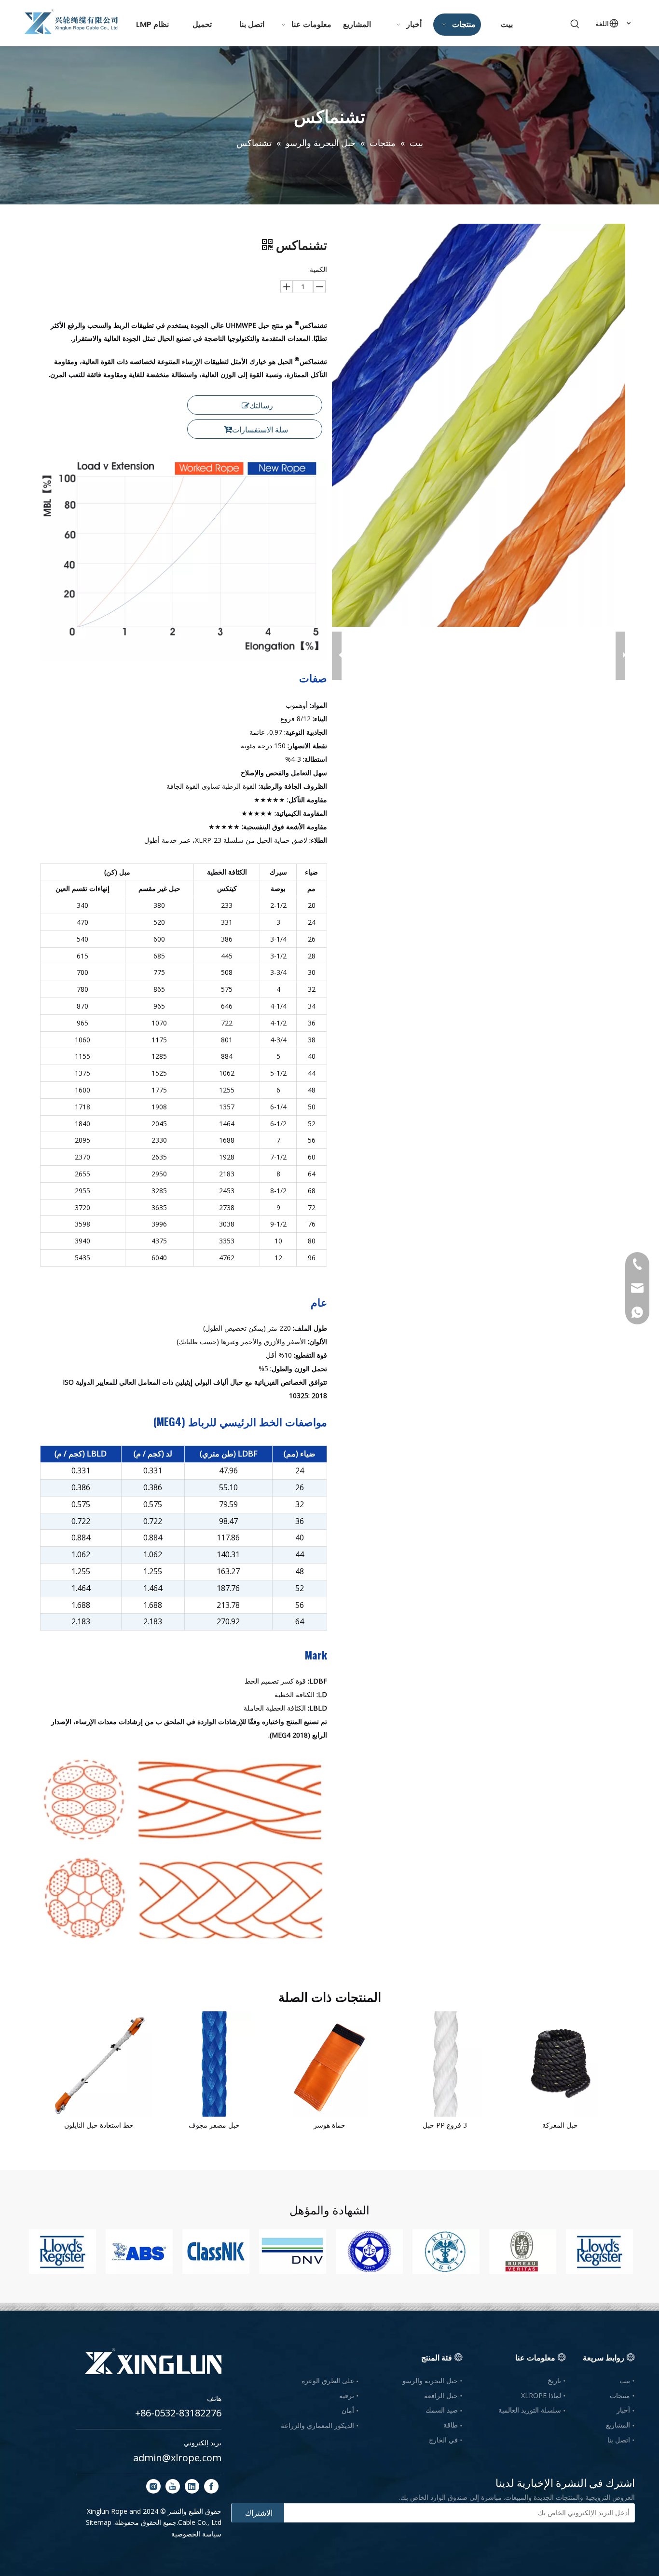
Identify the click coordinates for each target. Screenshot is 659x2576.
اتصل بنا (619, 2440)
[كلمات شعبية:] (575, 24)
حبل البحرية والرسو (430, 2380)
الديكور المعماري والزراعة (317, 2425)
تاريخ (554, 2380)
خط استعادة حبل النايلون (99, 2125)
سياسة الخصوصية (196, 2534)
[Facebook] (211, 2486)
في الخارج (443, 2440)
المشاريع (618, 2425)
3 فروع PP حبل (445, 2125)
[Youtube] (173, 2486)
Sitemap (99, 2522)
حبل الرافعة (441, 2395)
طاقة (451, 2425)
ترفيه (347, 2395)
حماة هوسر (329, 2125)
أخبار (623, 2410)
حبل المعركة (560, 2125)
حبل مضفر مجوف (214, 2125)
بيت (625, 2380)
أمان (348, 2410)
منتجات (620, 2395)
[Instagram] (153, 2486)
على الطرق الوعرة (328, 2380)
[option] (62, 2252)
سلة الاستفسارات (260, 430)
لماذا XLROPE (541, 2395)
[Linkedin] (192, 2486)
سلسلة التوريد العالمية (530, 2410)
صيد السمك (442, 2410)
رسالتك (261, 405)
